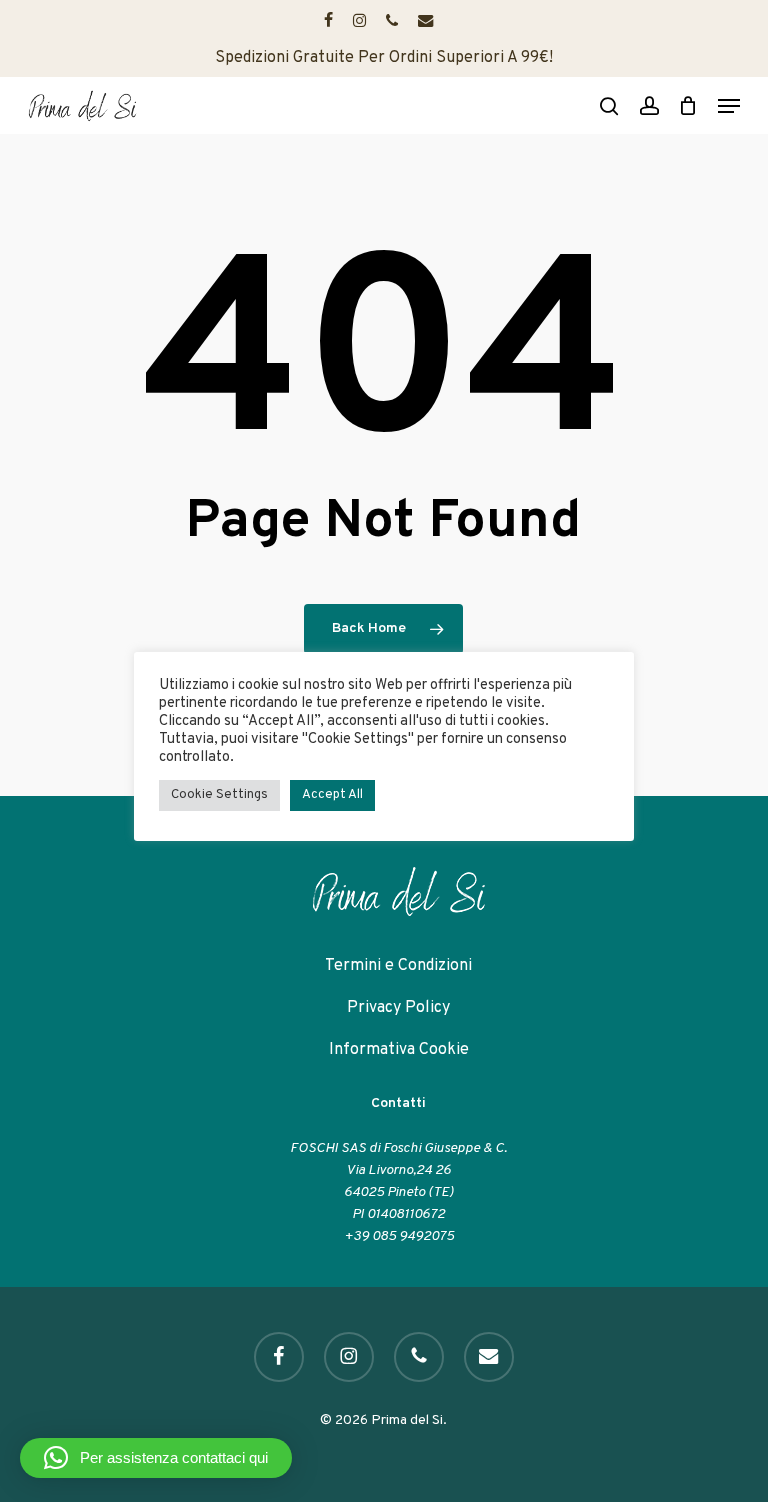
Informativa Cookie (399, 1050)
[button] (729, 106)
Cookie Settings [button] (219, 795)
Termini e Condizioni (398, 966)
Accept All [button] (332, 795)
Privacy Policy (398, 1008)
